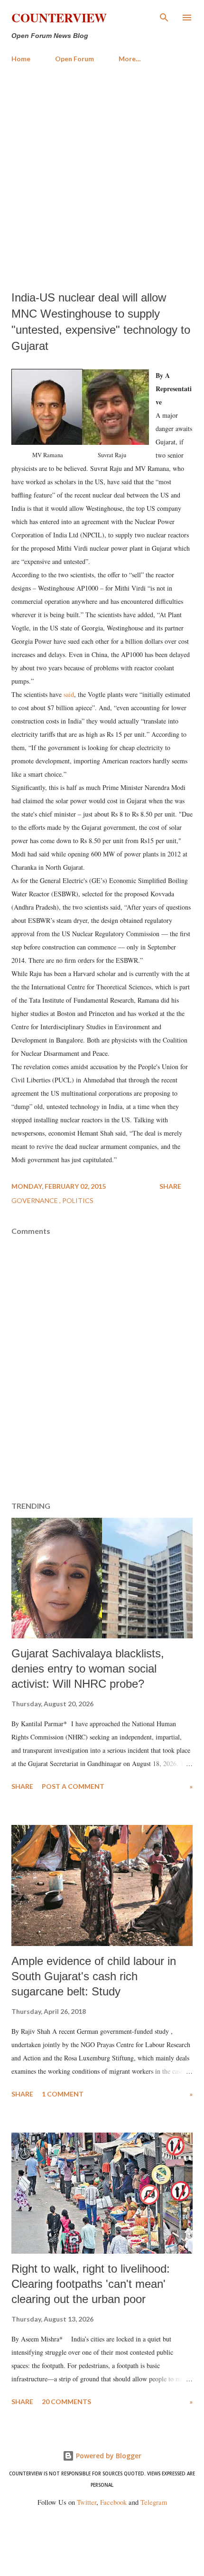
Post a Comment (73, 1786)
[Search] (164, 17)
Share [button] (170, 1186)
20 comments (66, 2402)
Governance (35, 1200)
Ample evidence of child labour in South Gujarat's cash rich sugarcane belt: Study (94, 1976)
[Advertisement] (102, 177)
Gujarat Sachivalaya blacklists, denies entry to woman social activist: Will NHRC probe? (88, 1669)
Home (21, 59)
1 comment (63, 2094)
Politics (78, 1200)
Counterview (59, 18)
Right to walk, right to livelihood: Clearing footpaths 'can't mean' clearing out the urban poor (91, 2284)
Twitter (87, 2502)
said (69, 694)
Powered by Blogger (108, 2456)
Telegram (154, 2502)
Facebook (113, 2502)
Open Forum (74, 59)
